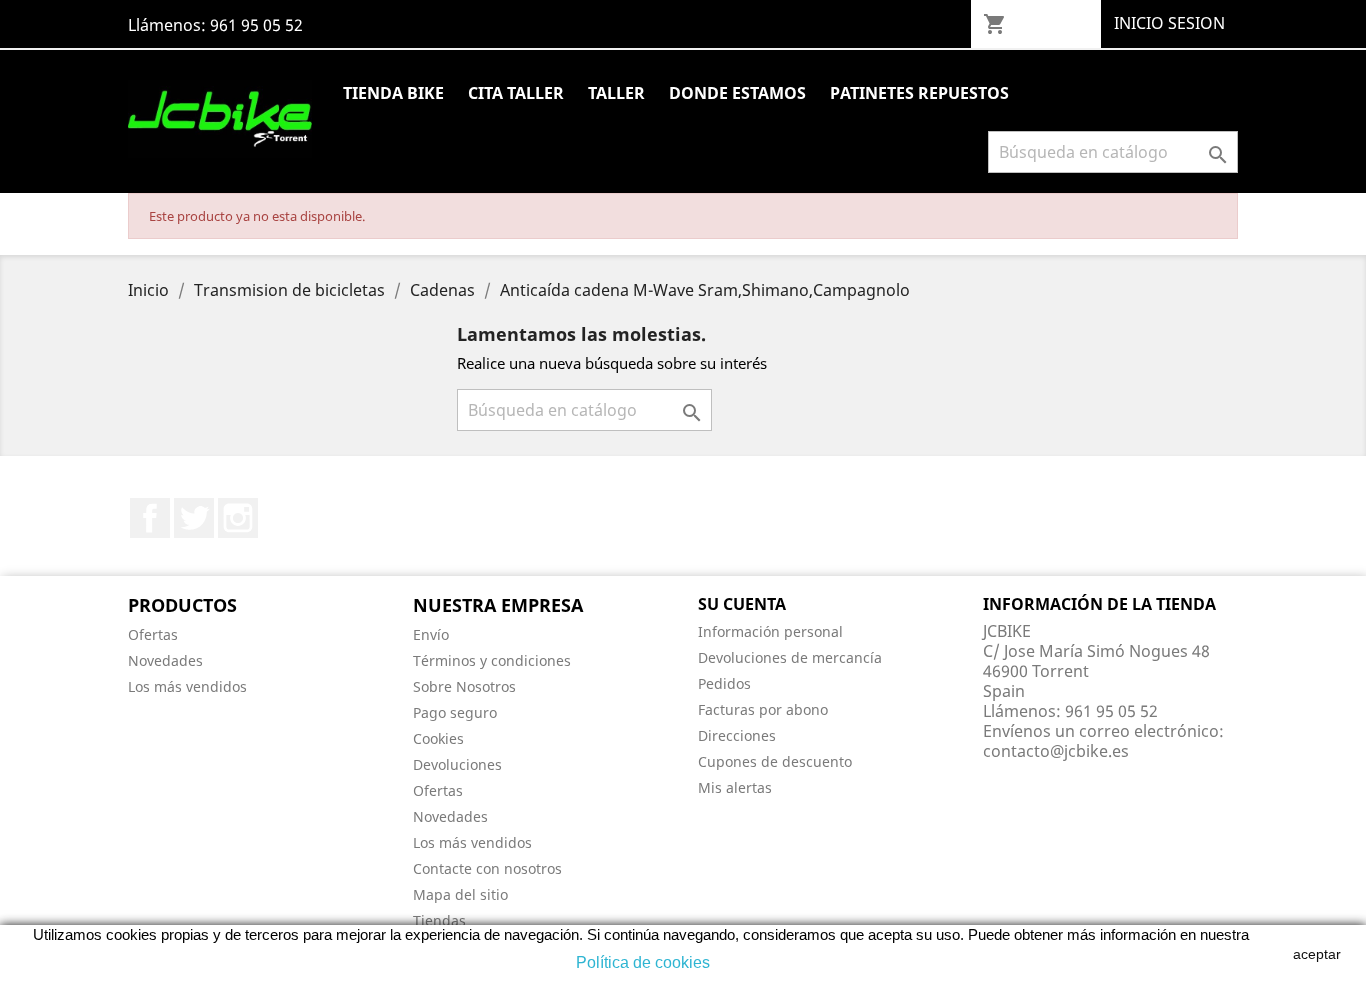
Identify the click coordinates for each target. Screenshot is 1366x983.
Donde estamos (737, 93)
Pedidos (724, 683)
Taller (616, 93)
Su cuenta (742, 604)
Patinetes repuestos (919, 93)
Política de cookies (643, 962)
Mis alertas (735, 787)
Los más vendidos (187, 686)
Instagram (238, 518)
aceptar (1317, 954)
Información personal (770, 631)
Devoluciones (457, 764)
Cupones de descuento (775, 761)
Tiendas (439, 920)
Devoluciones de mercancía (790, 657)
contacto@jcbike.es (1056, 751)
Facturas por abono (763, 709)
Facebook (150, 518)
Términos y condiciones (492, 660)
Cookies (438, 738)
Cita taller (516, 93)
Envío (431, 634)
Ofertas (153, 634)
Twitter (194, 518)
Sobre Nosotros (464, 686)
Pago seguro (455, 712)
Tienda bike (393, 93)
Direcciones (737, 735)
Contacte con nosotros (487, 868)
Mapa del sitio (460, 894)
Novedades (165, 660)
